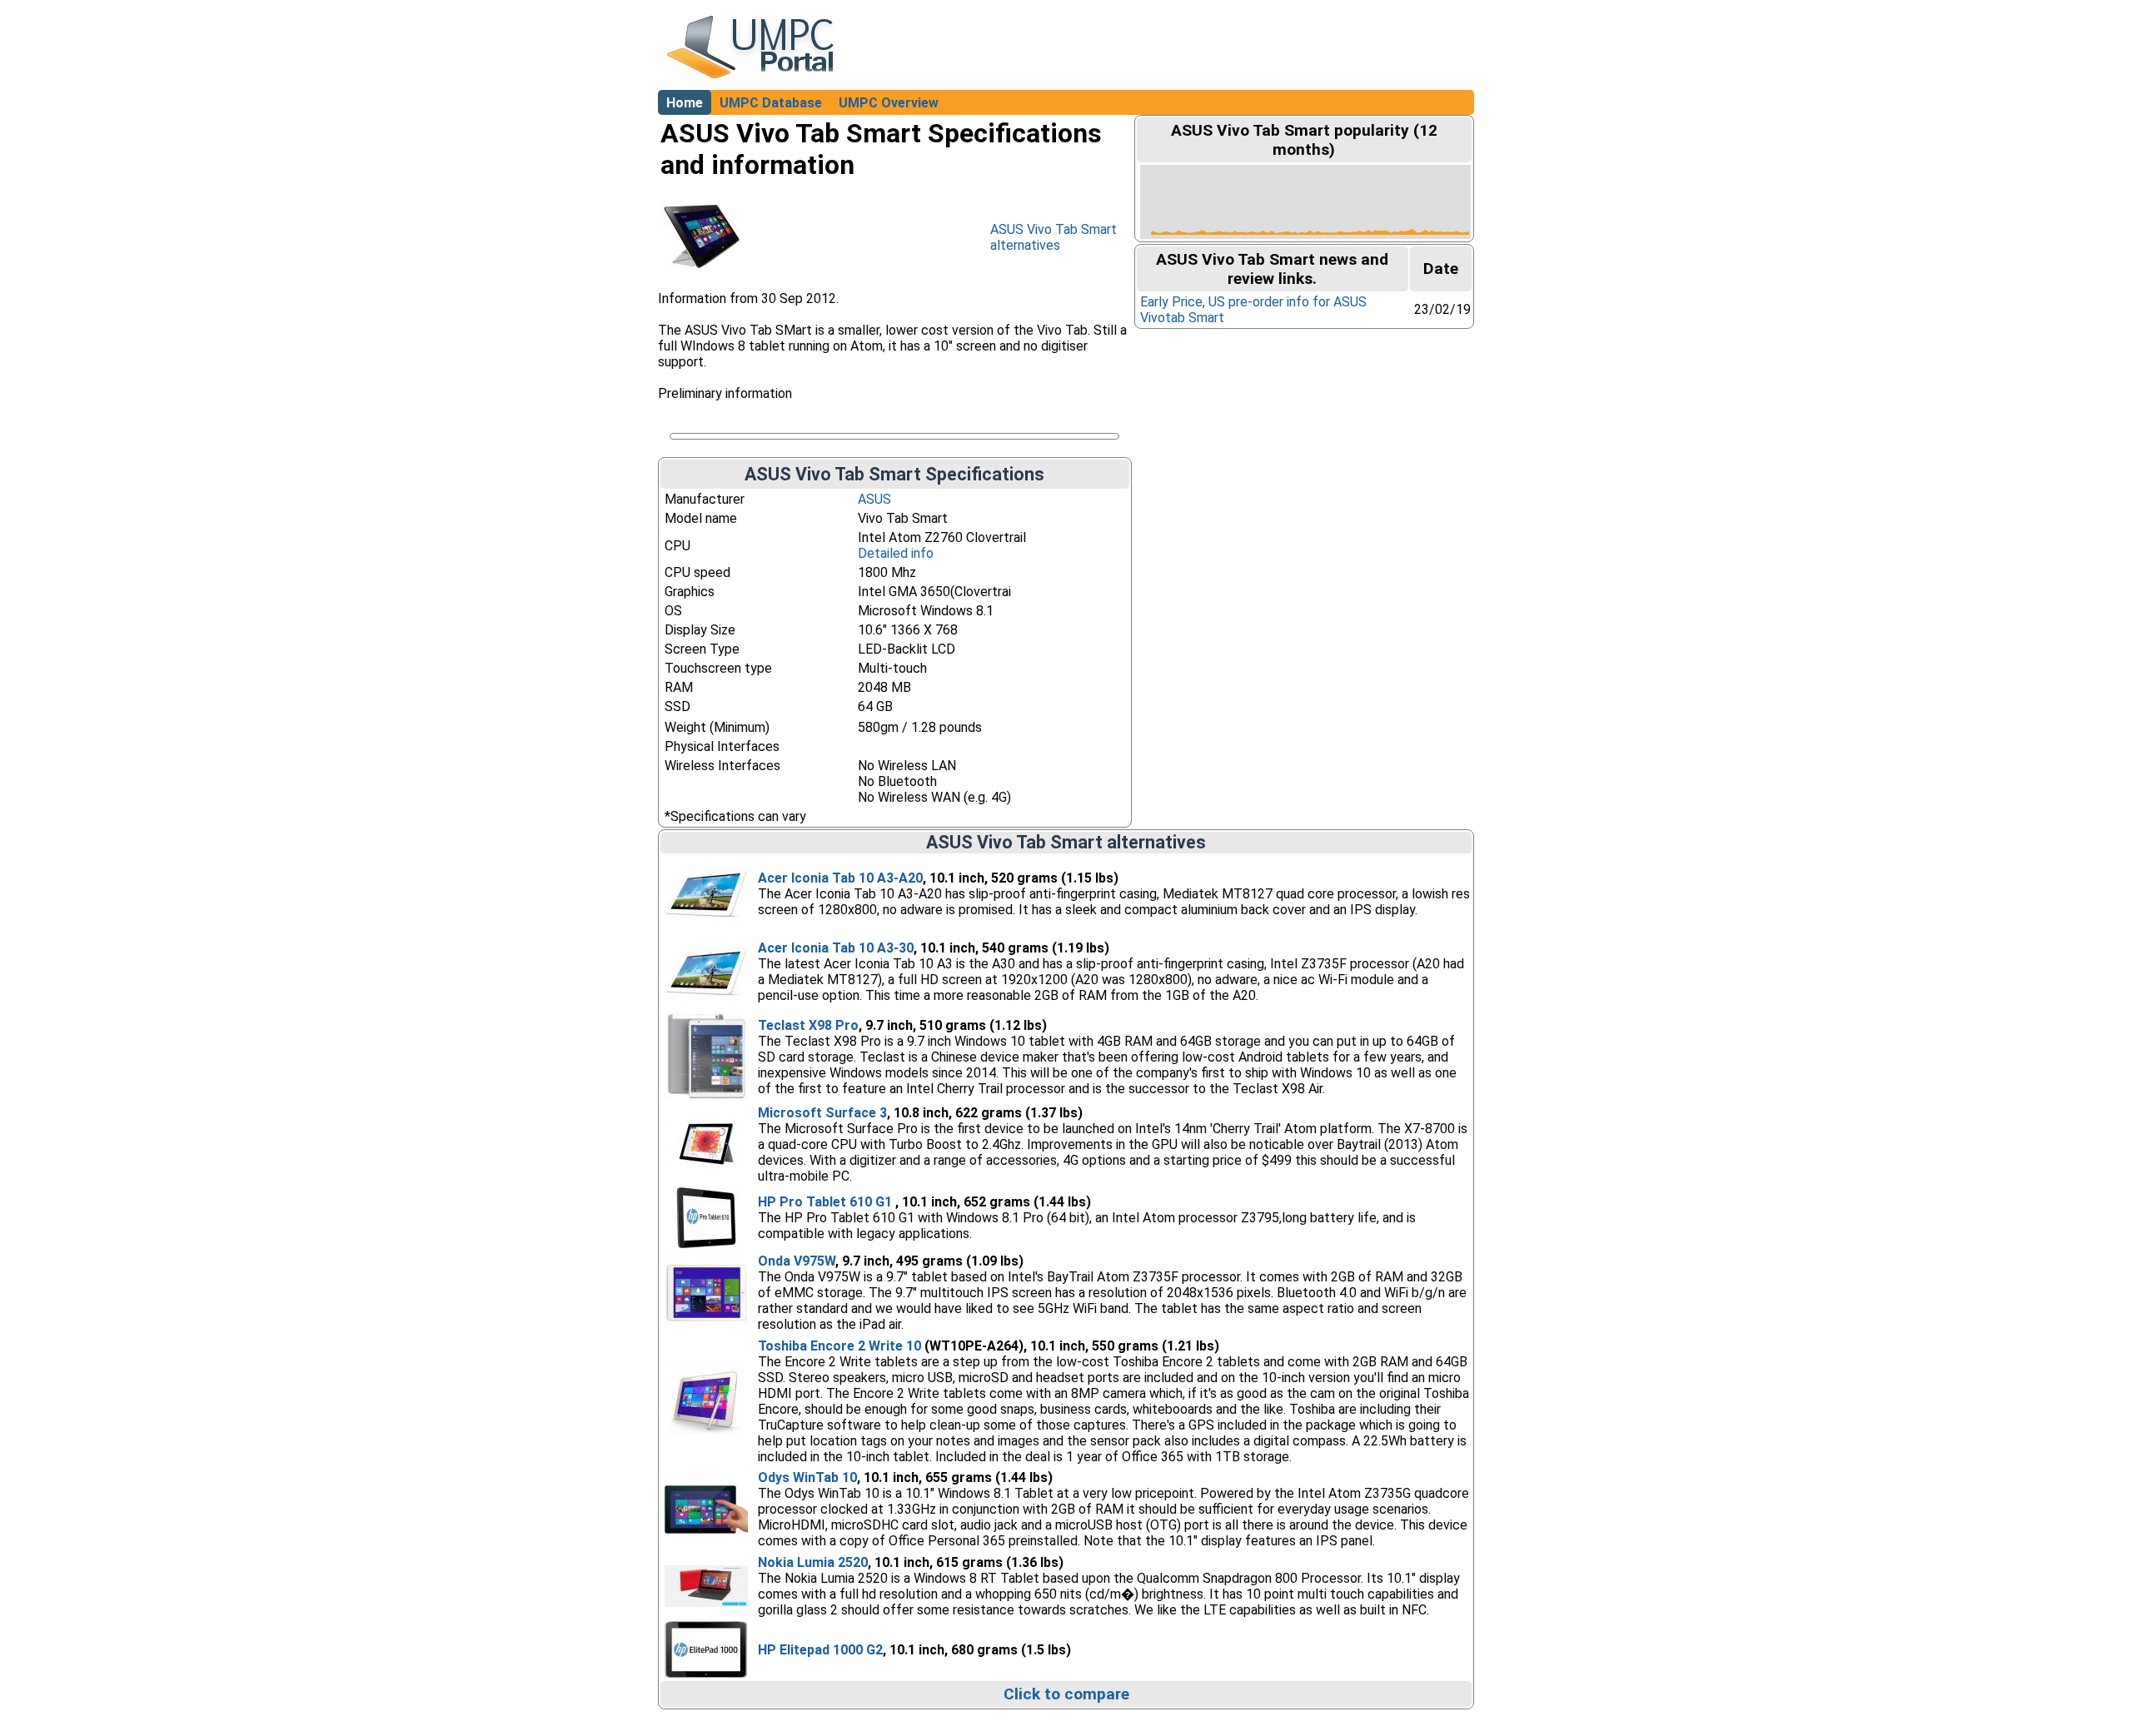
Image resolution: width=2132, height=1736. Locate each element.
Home (685, 103)
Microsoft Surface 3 (822, 1113)
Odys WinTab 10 (807, 1477)
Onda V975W (797, 1261)
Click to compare (1066, 1694)
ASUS (874, 499)
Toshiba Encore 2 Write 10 (839, 1346)
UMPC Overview (889, 103)
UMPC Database (771, 103)
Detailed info (896, 553)
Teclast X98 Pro (808, 1025)
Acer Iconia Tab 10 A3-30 (836, 948)
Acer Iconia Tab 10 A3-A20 (840, 878)
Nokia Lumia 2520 (813, 1562)
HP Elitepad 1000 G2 (820, 1650)
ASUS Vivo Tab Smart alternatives (1054, 237)
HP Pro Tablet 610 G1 (827, 1202)
